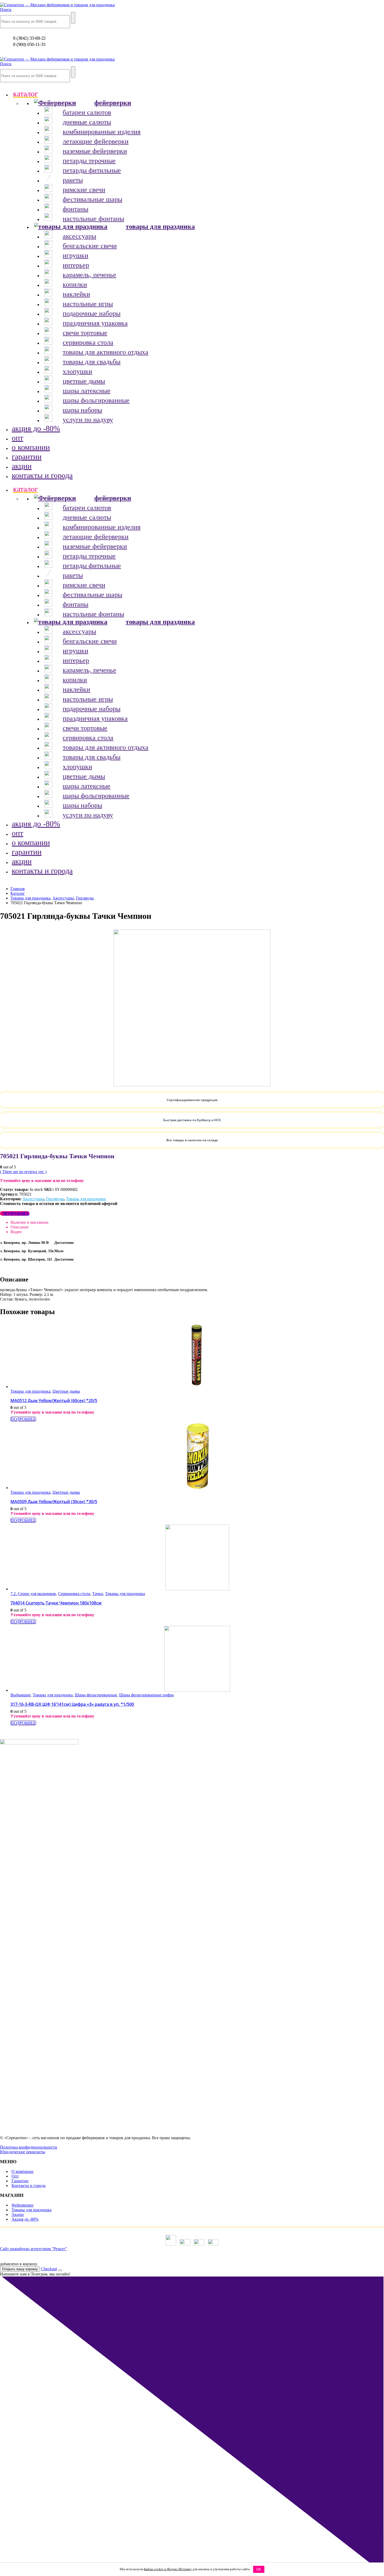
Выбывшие (21, 1695)
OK (259, 2569)
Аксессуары (33, 1199)
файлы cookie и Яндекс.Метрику (168, 2569)
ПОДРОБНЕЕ (16, 1213)
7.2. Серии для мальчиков (33, 1594)
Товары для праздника (86, 1199)
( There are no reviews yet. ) (23, 1172)
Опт (15, 2176)
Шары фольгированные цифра (146, 1695)
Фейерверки (22, 2205)
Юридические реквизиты (23, 2152)
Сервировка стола (74, 1594)
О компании (22, 2171)
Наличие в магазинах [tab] (30, 1222)
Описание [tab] (19, 1227)
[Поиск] (73, 18)
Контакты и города (28, 2186)
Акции (18, 2215)
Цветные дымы (66, 1391)
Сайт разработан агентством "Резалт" (33, 2249)
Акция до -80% (25, 2219)
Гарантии (20, 2181)
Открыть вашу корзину (20, 2269)
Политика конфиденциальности (29, 2147)
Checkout (49, 2269)
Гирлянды (55, 1199)
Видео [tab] (16, 1232)
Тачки (98, 1594)
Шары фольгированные (96, 1695)
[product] (197, 1356)
